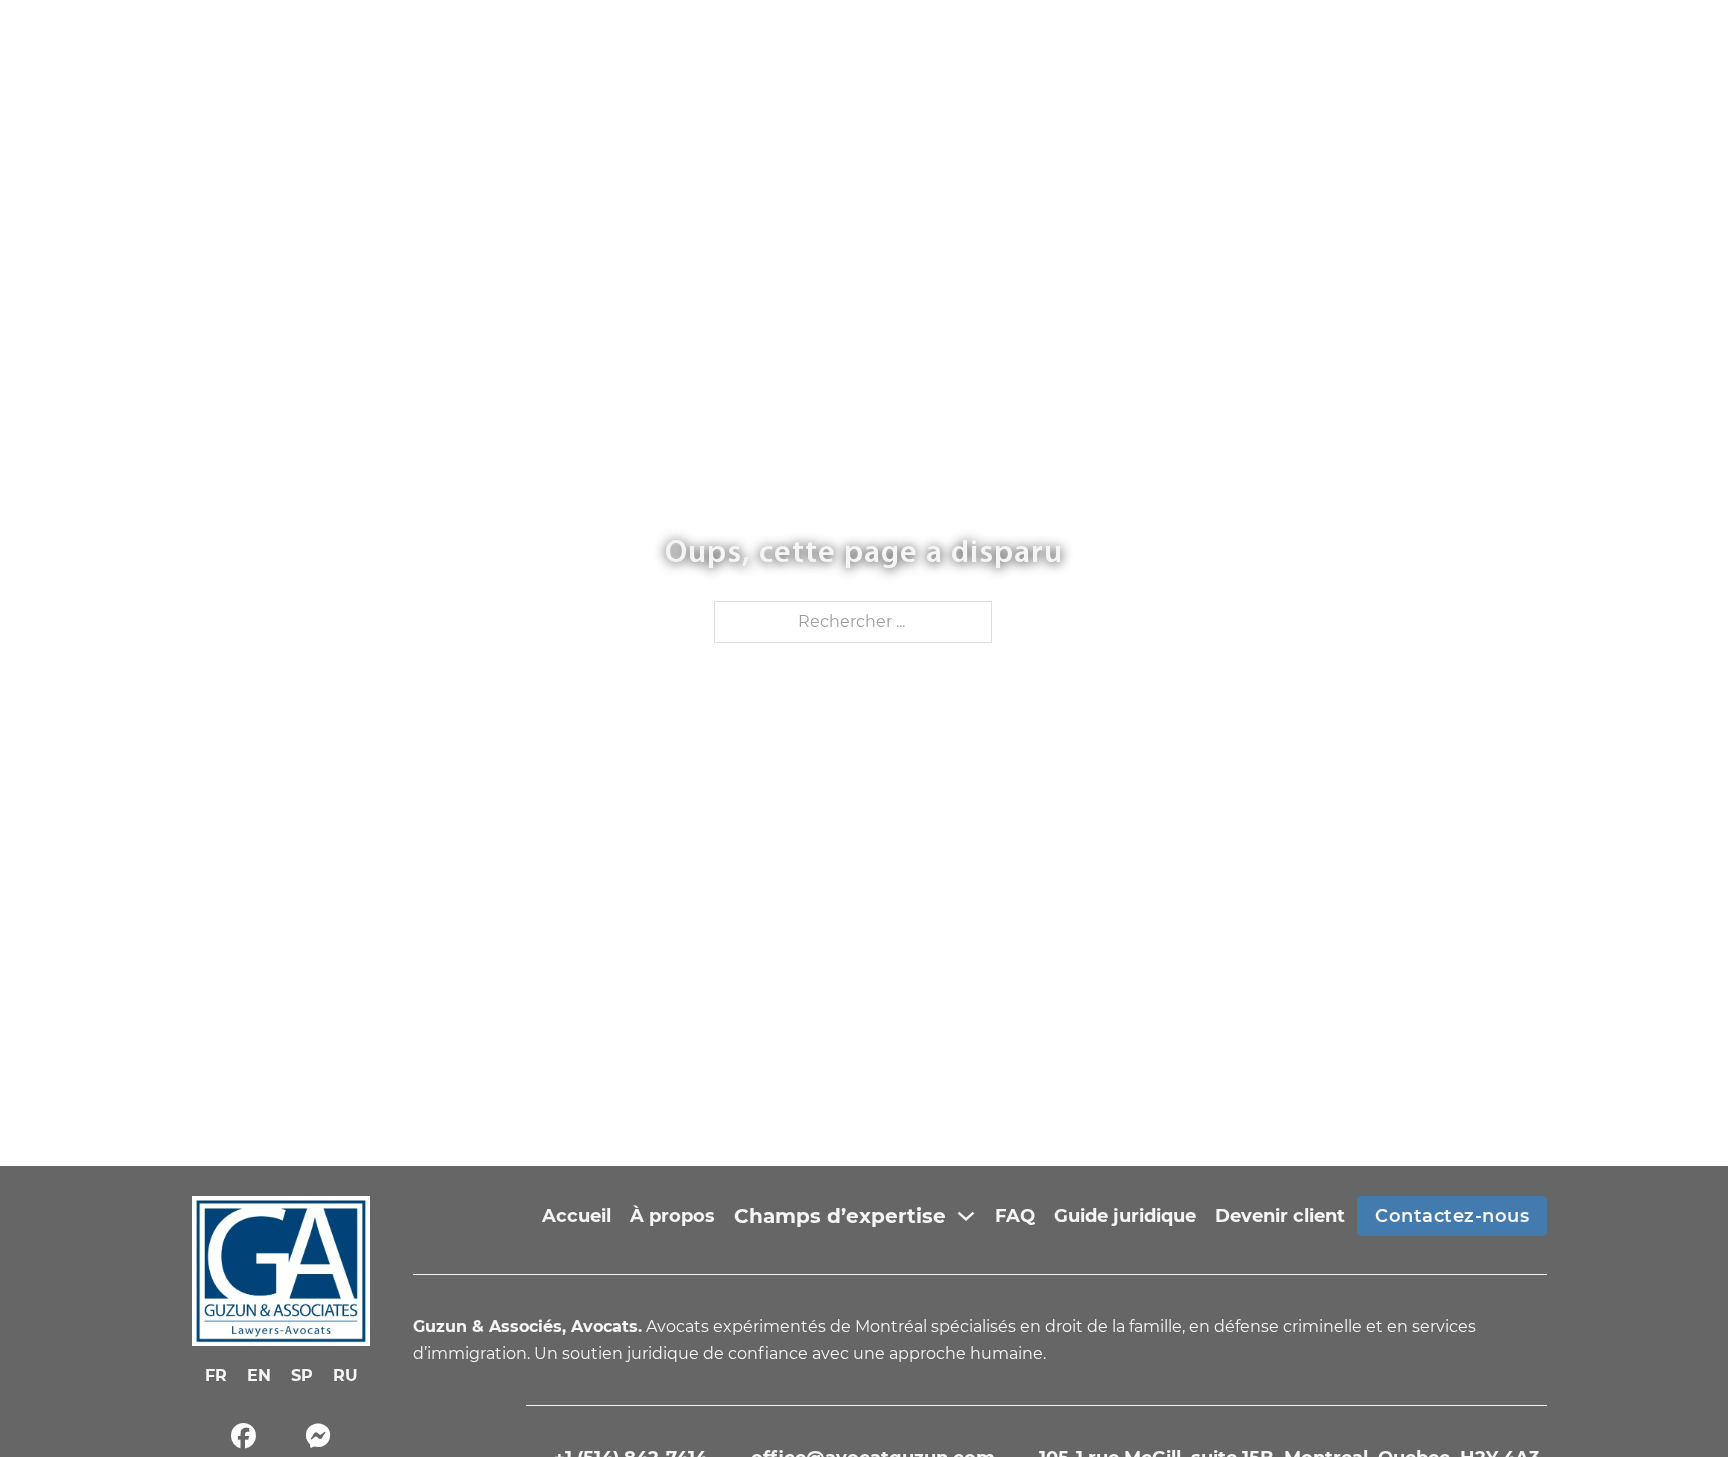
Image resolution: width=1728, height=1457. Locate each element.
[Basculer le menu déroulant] (966, 1216)
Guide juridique (1125, 1216)
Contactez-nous (1452, 1216)
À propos (672, 1216)
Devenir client (1280, 1216)
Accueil (576, 1216)
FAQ (1015, 1216)
